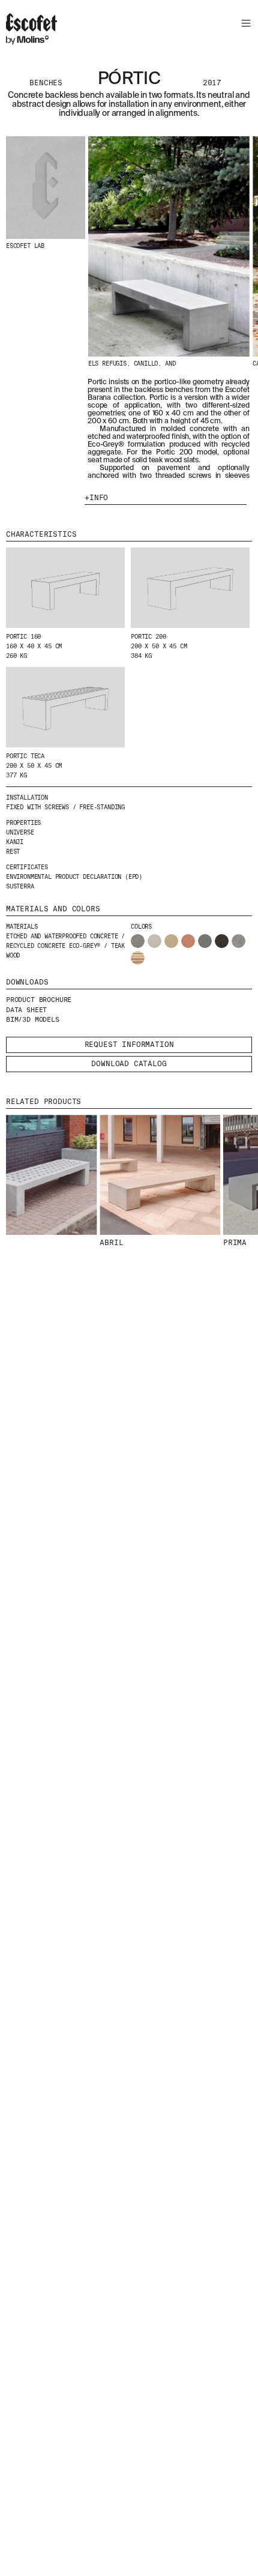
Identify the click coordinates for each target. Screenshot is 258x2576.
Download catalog (129, 1064)
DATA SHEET (26, 1010)
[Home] (31, 31)
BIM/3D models (33, 1019)
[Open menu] (244, 25)
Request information (129, 1045)
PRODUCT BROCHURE (39, 1000)
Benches (46, 83)
